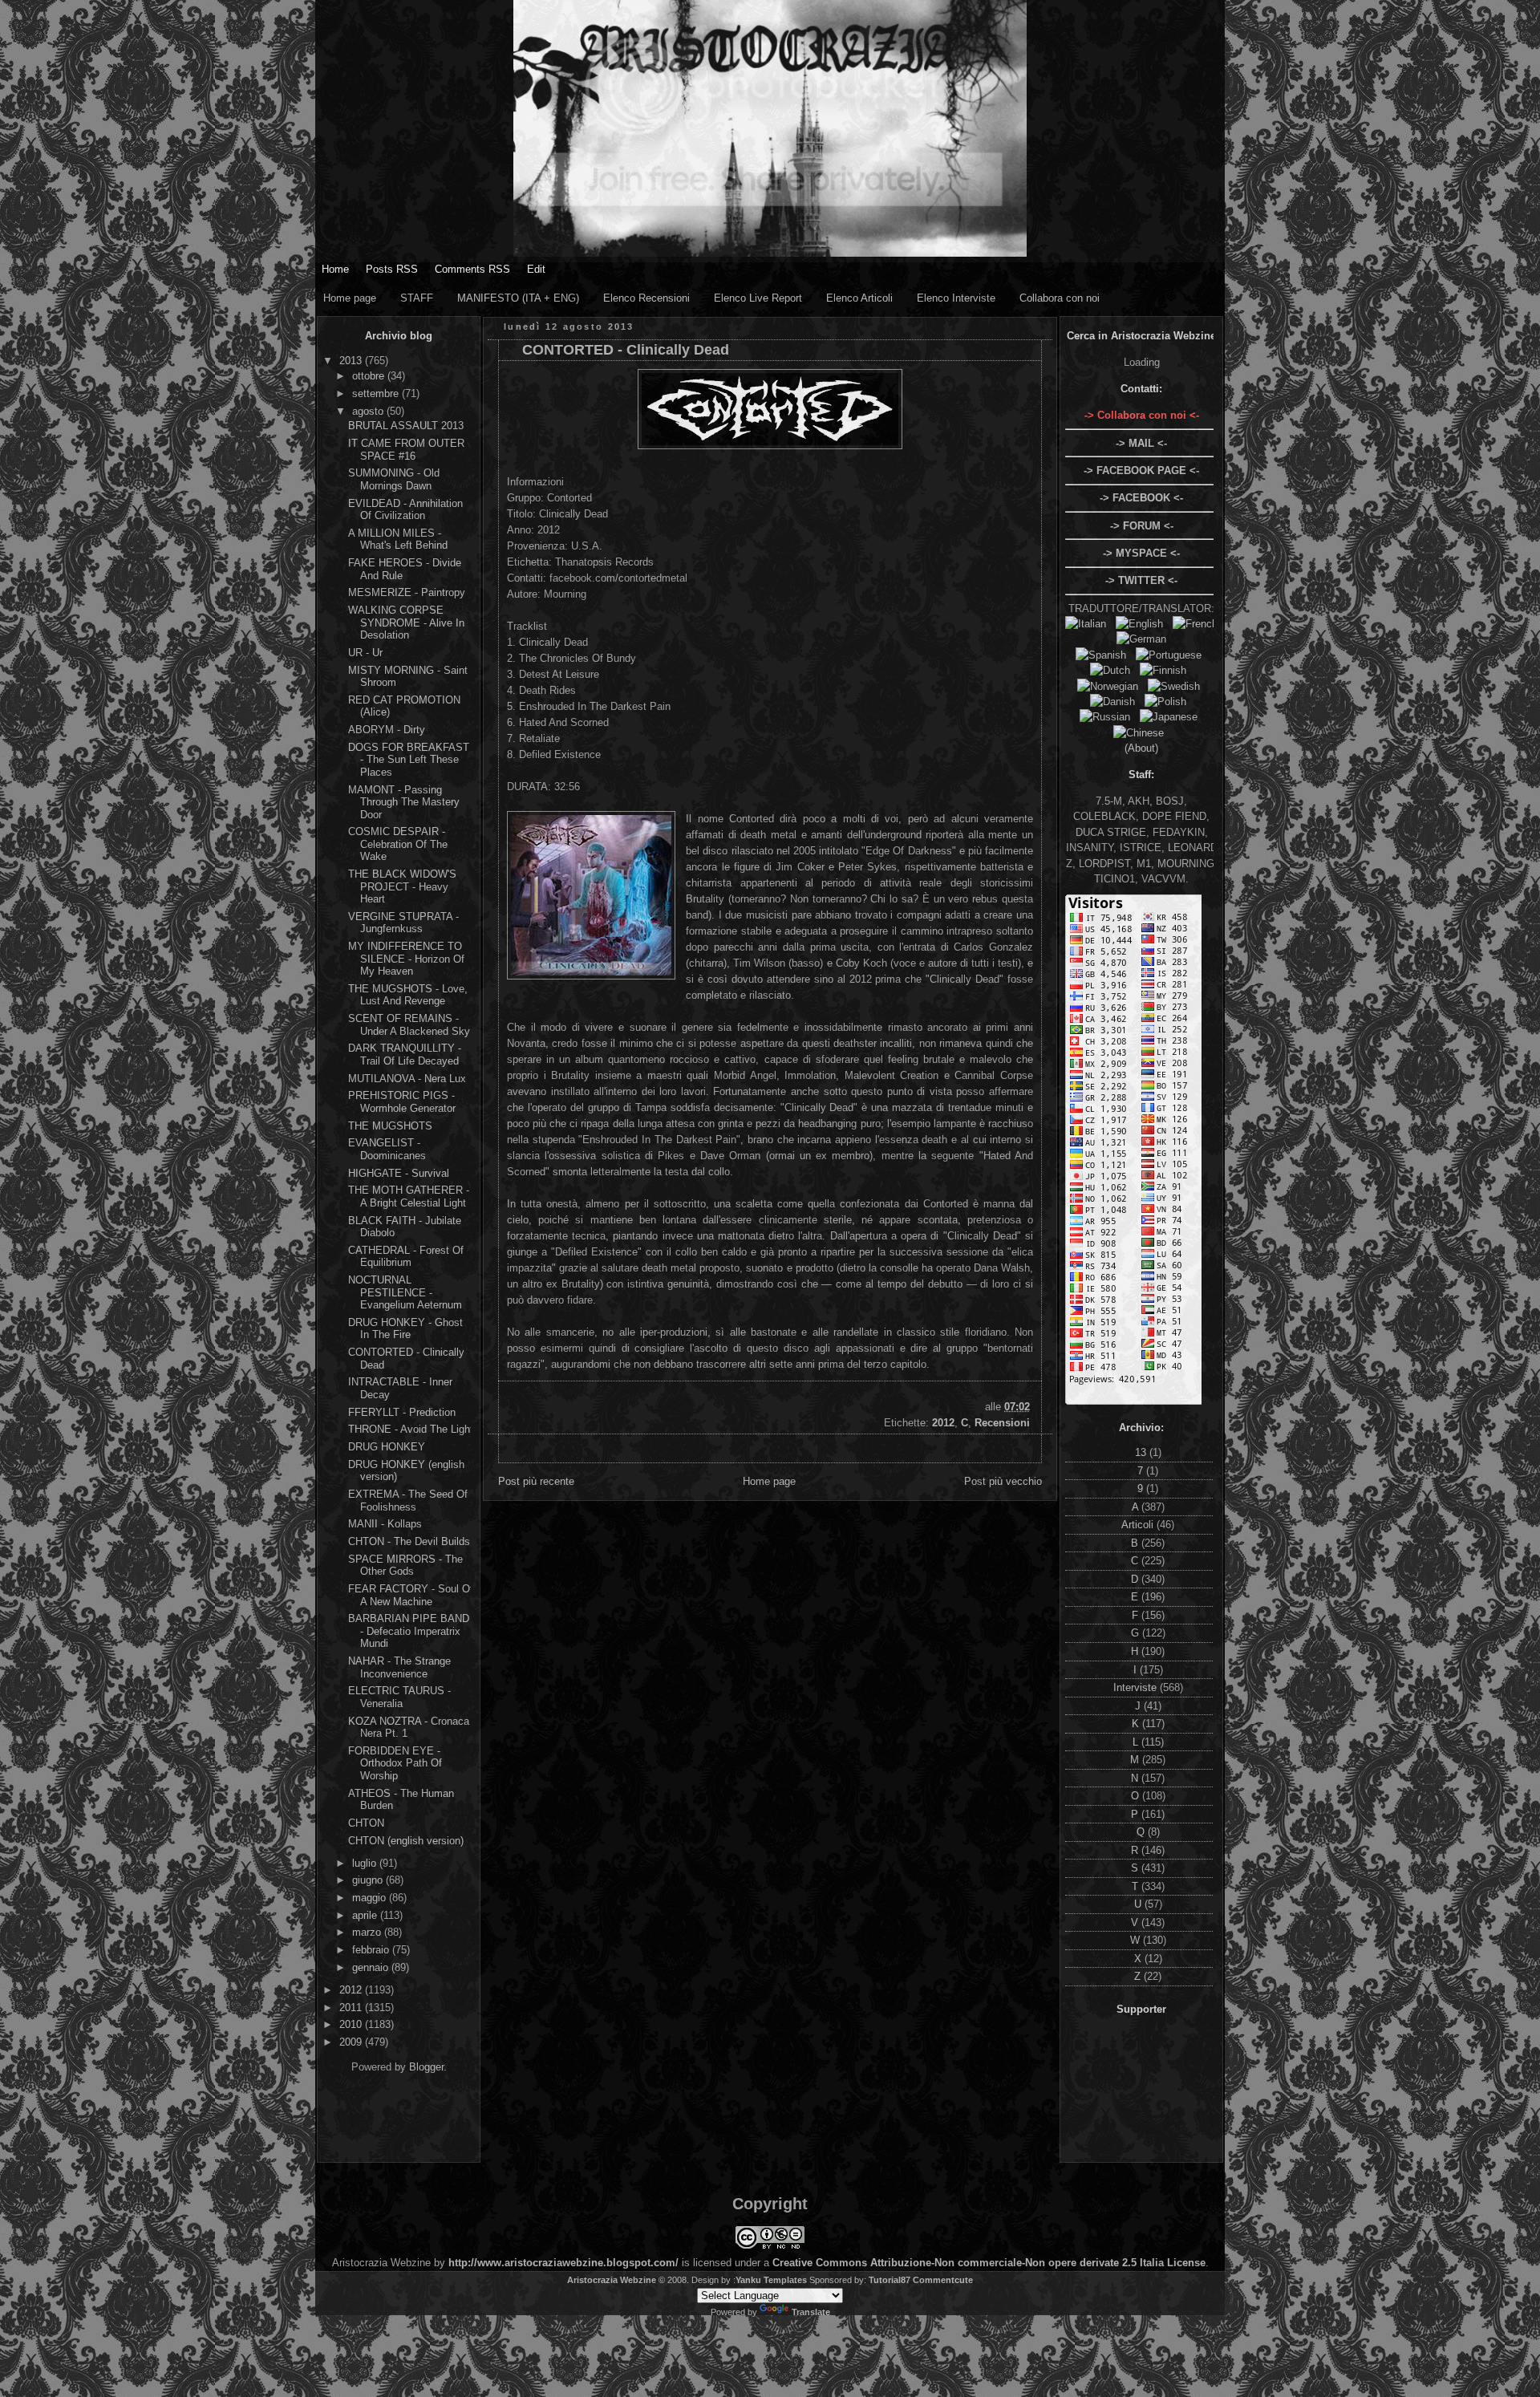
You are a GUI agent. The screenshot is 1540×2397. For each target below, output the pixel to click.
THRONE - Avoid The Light (411, 1429)
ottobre (370, 376)
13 (1142, 1452)
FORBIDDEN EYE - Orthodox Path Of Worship (395, 1763)
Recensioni (1002, 1423)
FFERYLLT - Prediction (402, 1412)
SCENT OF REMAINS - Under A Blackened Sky (409, 1025)
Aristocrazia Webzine (612, 2280)
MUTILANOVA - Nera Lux (407, 1079)
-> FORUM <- (1142, 526)
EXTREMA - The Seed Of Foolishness (408, 1501)
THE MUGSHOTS (390, 1126)
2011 (352, 2008)
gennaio (372, 1967)
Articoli (1139, 1525)
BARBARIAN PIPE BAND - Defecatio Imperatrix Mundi (409, 1631)
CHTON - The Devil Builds (409, 1541)
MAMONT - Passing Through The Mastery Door (404, 802)
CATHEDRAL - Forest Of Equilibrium (406, 1257)
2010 (352, 2024)
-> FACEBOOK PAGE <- (1141, 470)
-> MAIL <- (1141, 443)
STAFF (417, 298)
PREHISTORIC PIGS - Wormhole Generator (402, 1102)
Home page (350, 298)
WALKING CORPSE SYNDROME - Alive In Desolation (406, 623)
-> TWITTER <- (1141, 580)
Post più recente (536, 1481)
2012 (352, 1990)
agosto (369, 411)
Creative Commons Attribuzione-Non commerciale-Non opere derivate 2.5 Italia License (989, 2263)
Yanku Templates (771, 2280)
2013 (352, 361)
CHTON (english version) (406, 1841)
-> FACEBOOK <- (1141, 498)
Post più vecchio (1003, 1481)
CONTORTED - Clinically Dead (626, 350)
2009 (352, 2042)
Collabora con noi (1060, 298)
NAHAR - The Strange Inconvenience (399, 1667)
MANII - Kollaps (385, 1524)
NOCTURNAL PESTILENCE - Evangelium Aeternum (405, 1292)
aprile (366, 1915)
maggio (371, 1898)
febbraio (372, 1950)
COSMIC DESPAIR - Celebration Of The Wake (398, 844)
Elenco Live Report (758, 298)
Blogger (426, 2067)
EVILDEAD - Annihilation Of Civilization (405, 510)
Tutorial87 (890, 2280)
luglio (366, 1863)
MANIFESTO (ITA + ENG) (518, 298)
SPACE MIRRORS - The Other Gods (405, 1566)
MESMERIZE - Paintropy (407, 592)
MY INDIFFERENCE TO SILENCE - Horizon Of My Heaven (406, 959)
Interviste (1137, 1687)
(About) (1141, 748)
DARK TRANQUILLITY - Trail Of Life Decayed (405, 1055)
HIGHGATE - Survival (399, 1173)
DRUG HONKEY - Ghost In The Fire (405, 1329)
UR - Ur (365, 653)
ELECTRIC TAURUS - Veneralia (399, 1697)
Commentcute (943, 2280)
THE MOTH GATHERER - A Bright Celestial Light (409, 1196)
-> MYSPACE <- (1141, 553)
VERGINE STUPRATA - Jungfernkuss (403, 923)
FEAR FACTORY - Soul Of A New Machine (411, 1595)
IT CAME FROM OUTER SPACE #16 (406, 450)
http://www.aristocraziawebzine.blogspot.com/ (563, 2263)
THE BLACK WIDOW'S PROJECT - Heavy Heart (402, 886)
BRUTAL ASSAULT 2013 (406, 426)
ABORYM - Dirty (387, 730)
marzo (368, 1932)
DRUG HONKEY (387, 1447)
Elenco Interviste (956, 298)
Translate (811, 2312)
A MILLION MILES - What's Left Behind (398, 539)
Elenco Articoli (859, 298)
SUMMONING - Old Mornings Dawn (394, 479)
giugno (369, 1880)
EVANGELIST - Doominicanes (387, 1149)
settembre (377, 393)
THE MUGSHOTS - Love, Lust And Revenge (408, 995)
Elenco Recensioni (646, 298)
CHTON (366, 1823)
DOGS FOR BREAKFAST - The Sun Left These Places (409, 760)
